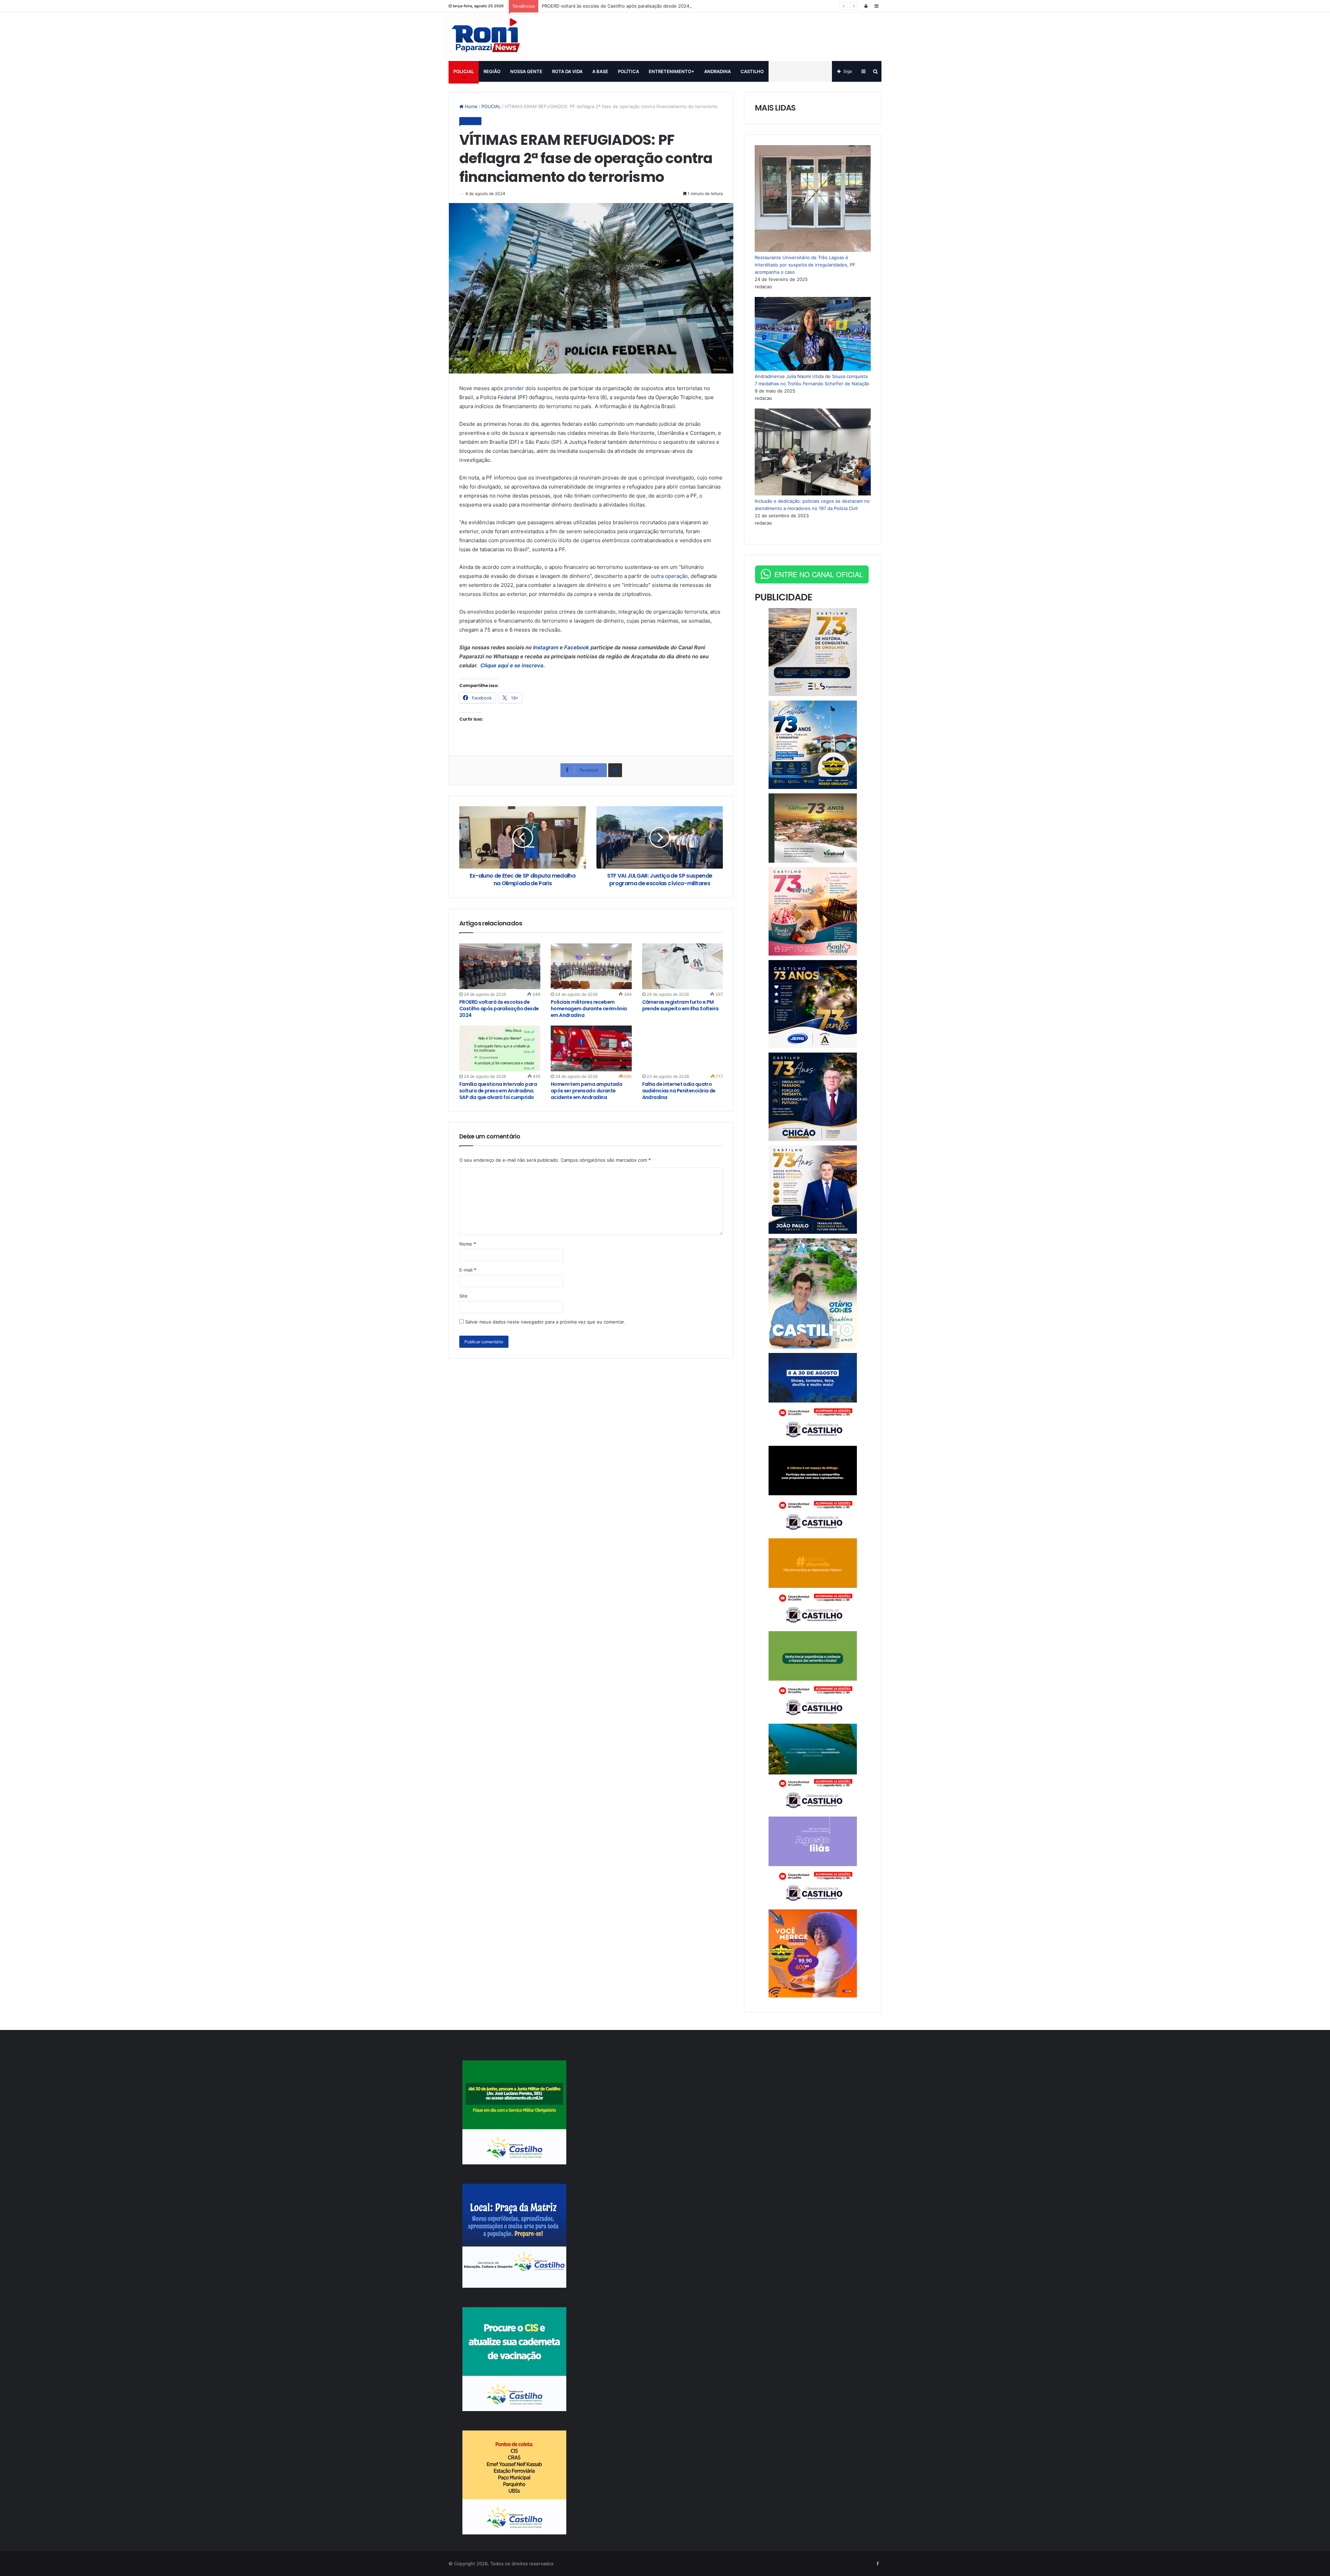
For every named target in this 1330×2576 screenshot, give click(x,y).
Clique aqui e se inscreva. (512, 665)
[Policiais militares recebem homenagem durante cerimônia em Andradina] (591, 966)
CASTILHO (752, 71)
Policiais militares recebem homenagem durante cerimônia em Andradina (589, 1009)
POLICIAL (464, 71)
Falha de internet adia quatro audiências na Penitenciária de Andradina (679, 1091)
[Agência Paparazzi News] (486, 37)
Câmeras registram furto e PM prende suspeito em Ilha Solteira (680, 1005)
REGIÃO (492, 71)
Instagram (546, 647)
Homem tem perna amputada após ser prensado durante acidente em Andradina (587, 1091)
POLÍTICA (628, 71)
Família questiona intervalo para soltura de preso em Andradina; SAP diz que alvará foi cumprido (498, 1091)
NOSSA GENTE (526, 71)
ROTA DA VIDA (567, 71)
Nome (468, 1244)
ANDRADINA (717, 71)
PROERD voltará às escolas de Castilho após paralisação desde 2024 (615, 6)
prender (514, 388)
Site (463, 1296)
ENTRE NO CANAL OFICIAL (819, 574)
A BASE (600, 71)
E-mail (468, 1270)
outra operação (669, 576)
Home (471, 106)
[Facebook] (877, 2564)
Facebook (577, 647)
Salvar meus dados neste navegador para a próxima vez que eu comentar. (545, 1322)
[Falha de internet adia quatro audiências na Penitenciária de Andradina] (683, 1048)
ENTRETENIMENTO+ (672, 71)
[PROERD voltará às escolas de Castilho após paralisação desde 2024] (500, 966)
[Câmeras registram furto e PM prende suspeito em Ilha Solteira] (683, 966)
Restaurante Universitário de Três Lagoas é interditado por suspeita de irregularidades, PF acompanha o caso (805, 265)
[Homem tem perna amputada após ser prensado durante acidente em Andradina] (591, 1048)
